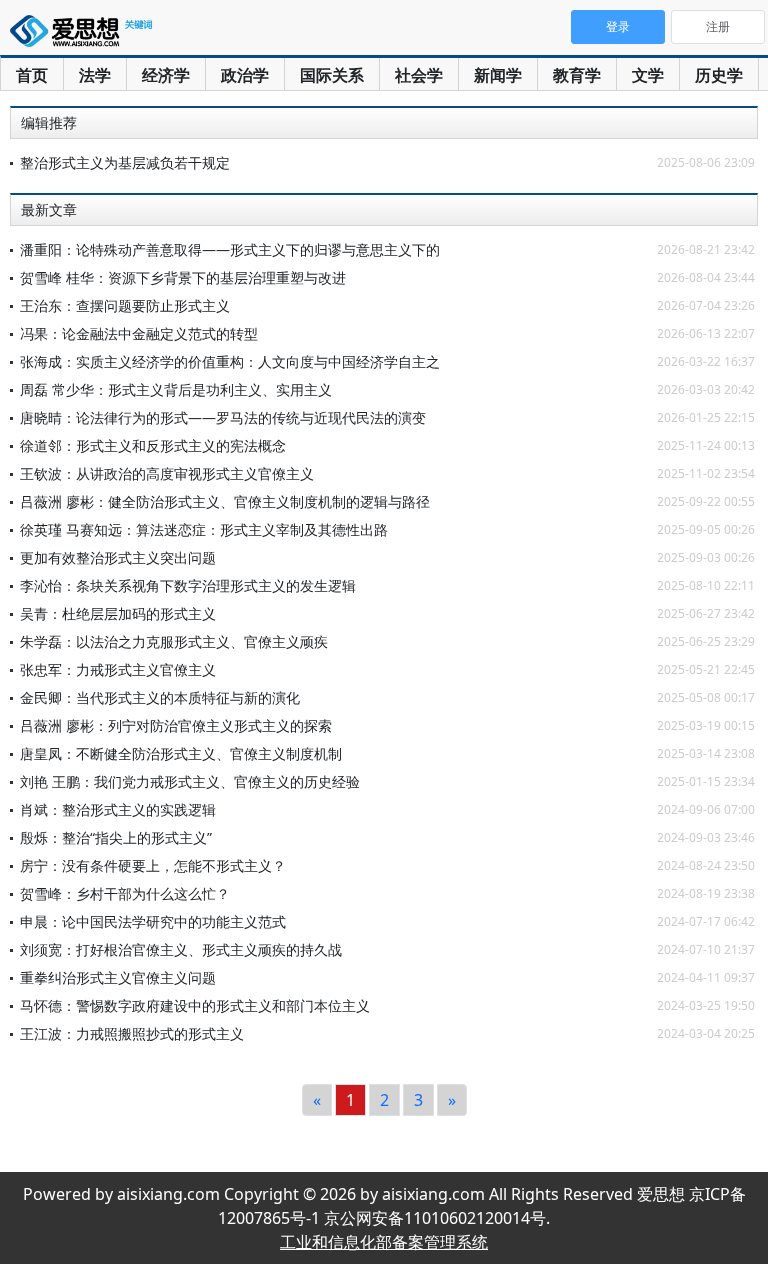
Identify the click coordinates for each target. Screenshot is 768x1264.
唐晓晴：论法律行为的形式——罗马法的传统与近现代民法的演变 (223, 417)
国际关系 (332, 75)
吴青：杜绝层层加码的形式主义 (118, 613)
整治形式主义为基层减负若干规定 (125, 162)
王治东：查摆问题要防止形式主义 (125, 305)
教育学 (577, 75)
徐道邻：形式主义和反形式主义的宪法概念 (153, 445)
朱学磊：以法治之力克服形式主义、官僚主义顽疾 (174, 641)
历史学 (719, 75)
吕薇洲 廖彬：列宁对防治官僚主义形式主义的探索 (176, 725)
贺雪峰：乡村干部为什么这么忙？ (125, 893)
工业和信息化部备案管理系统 (384, 1242)
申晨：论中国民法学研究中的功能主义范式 (153, 921)
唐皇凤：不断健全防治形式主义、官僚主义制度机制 (181, 753)
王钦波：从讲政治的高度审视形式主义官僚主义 (167, 473)
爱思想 (85, 35)
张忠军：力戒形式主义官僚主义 (118, 669)
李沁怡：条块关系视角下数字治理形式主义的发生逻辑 (188, 585)
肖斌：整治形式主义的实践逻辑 (118, 809)
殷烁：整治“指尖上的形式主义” (116, 837)
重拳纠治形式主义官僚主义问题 (118, 977)
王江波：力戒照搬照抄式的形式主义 (132, 1033)
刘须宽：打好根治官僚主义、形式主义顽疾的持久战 (181, 949)
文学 (648, 75)
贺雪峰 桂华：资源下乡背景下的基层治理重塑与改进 (183, 277)
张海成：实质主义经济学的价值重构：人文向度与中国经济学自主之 (230, 361)
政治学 (245, 75)
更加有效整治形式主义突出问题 (118, 557)
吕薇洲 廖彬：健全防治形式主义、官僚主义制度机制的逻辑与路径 (225, 501)
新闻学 (498, 75)
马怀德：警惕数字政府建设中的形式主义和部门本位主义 (195, 1005)
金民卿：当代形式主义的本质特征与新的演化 (160, 697)
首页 (32, 75)
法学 (95, 75)
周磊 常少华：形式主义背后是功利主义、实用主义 (176, 389)
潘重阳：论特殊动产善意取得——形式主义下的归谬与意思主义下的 (230, 249)
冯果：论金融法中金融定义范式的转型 (139, 333)
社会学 (419, 75)
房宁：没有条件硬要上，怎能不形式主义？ (153, 865)
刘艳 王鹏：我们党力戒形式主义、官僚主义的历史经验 (190, 781)
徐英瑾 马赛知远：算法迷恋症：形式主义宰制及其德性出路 (204, 529)
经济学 (166, 75)
